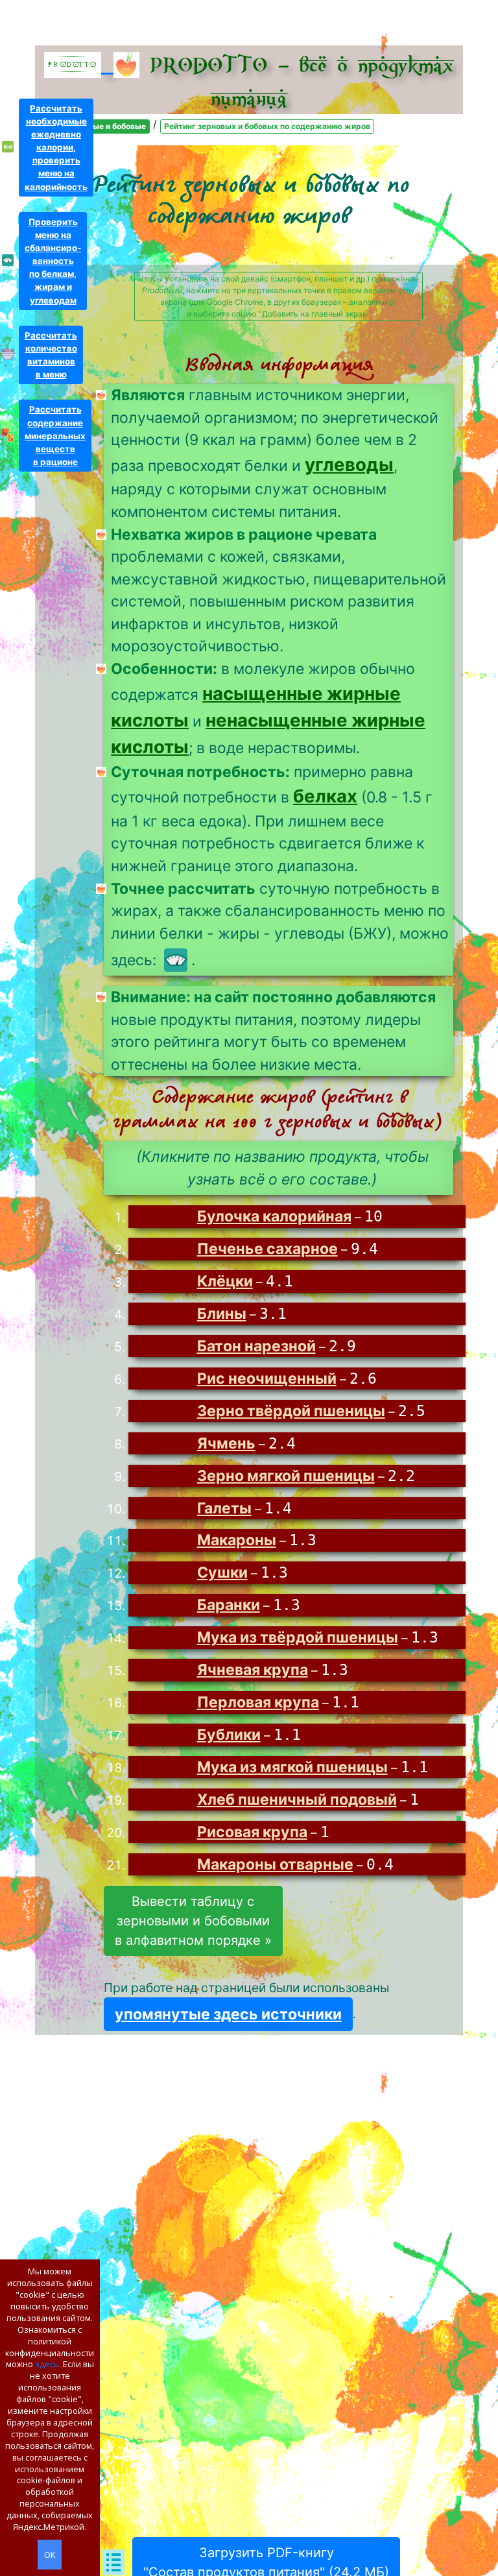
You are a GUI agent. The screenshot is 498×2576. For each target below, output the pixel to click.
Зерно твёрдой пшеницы (291, 1411)
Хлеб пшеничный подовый (297, 1800)
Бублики (229, 1735)
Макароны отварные (275, 1864)
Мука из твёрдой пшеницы (298, 1637)
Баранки (229, 1605)
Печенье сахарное (267, 1249)
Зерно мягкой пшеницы (286, 1476)
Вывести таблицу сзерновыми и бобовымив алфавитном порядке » (193, 1921)
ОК (50, 2555)
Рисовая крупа (252, 1832)
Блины (222, 1314)
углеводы (349, 464)
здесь (47, 2364)
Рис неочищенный (267, 1378)
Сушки (222, 1572)
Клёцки (225, 1281)
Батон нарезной (256, 1346)
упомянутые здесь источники (228, 2014)
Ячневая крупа (253, 1670)
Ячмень (226, 1443)
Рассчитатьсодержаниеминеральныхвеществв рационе (55, 436)
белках (325, 796)
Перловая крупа (258, 1702)
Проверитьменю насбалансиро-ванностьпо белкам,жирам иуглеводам (53, 261)
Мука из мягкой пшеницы (292, 1767)
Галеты (224, 1508)
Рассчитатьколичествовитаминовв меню (51, 355)
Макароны (237, 1540)
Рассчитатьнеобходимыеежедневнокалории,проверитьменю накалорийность (56, 148)
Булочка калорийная (274, 1216)
